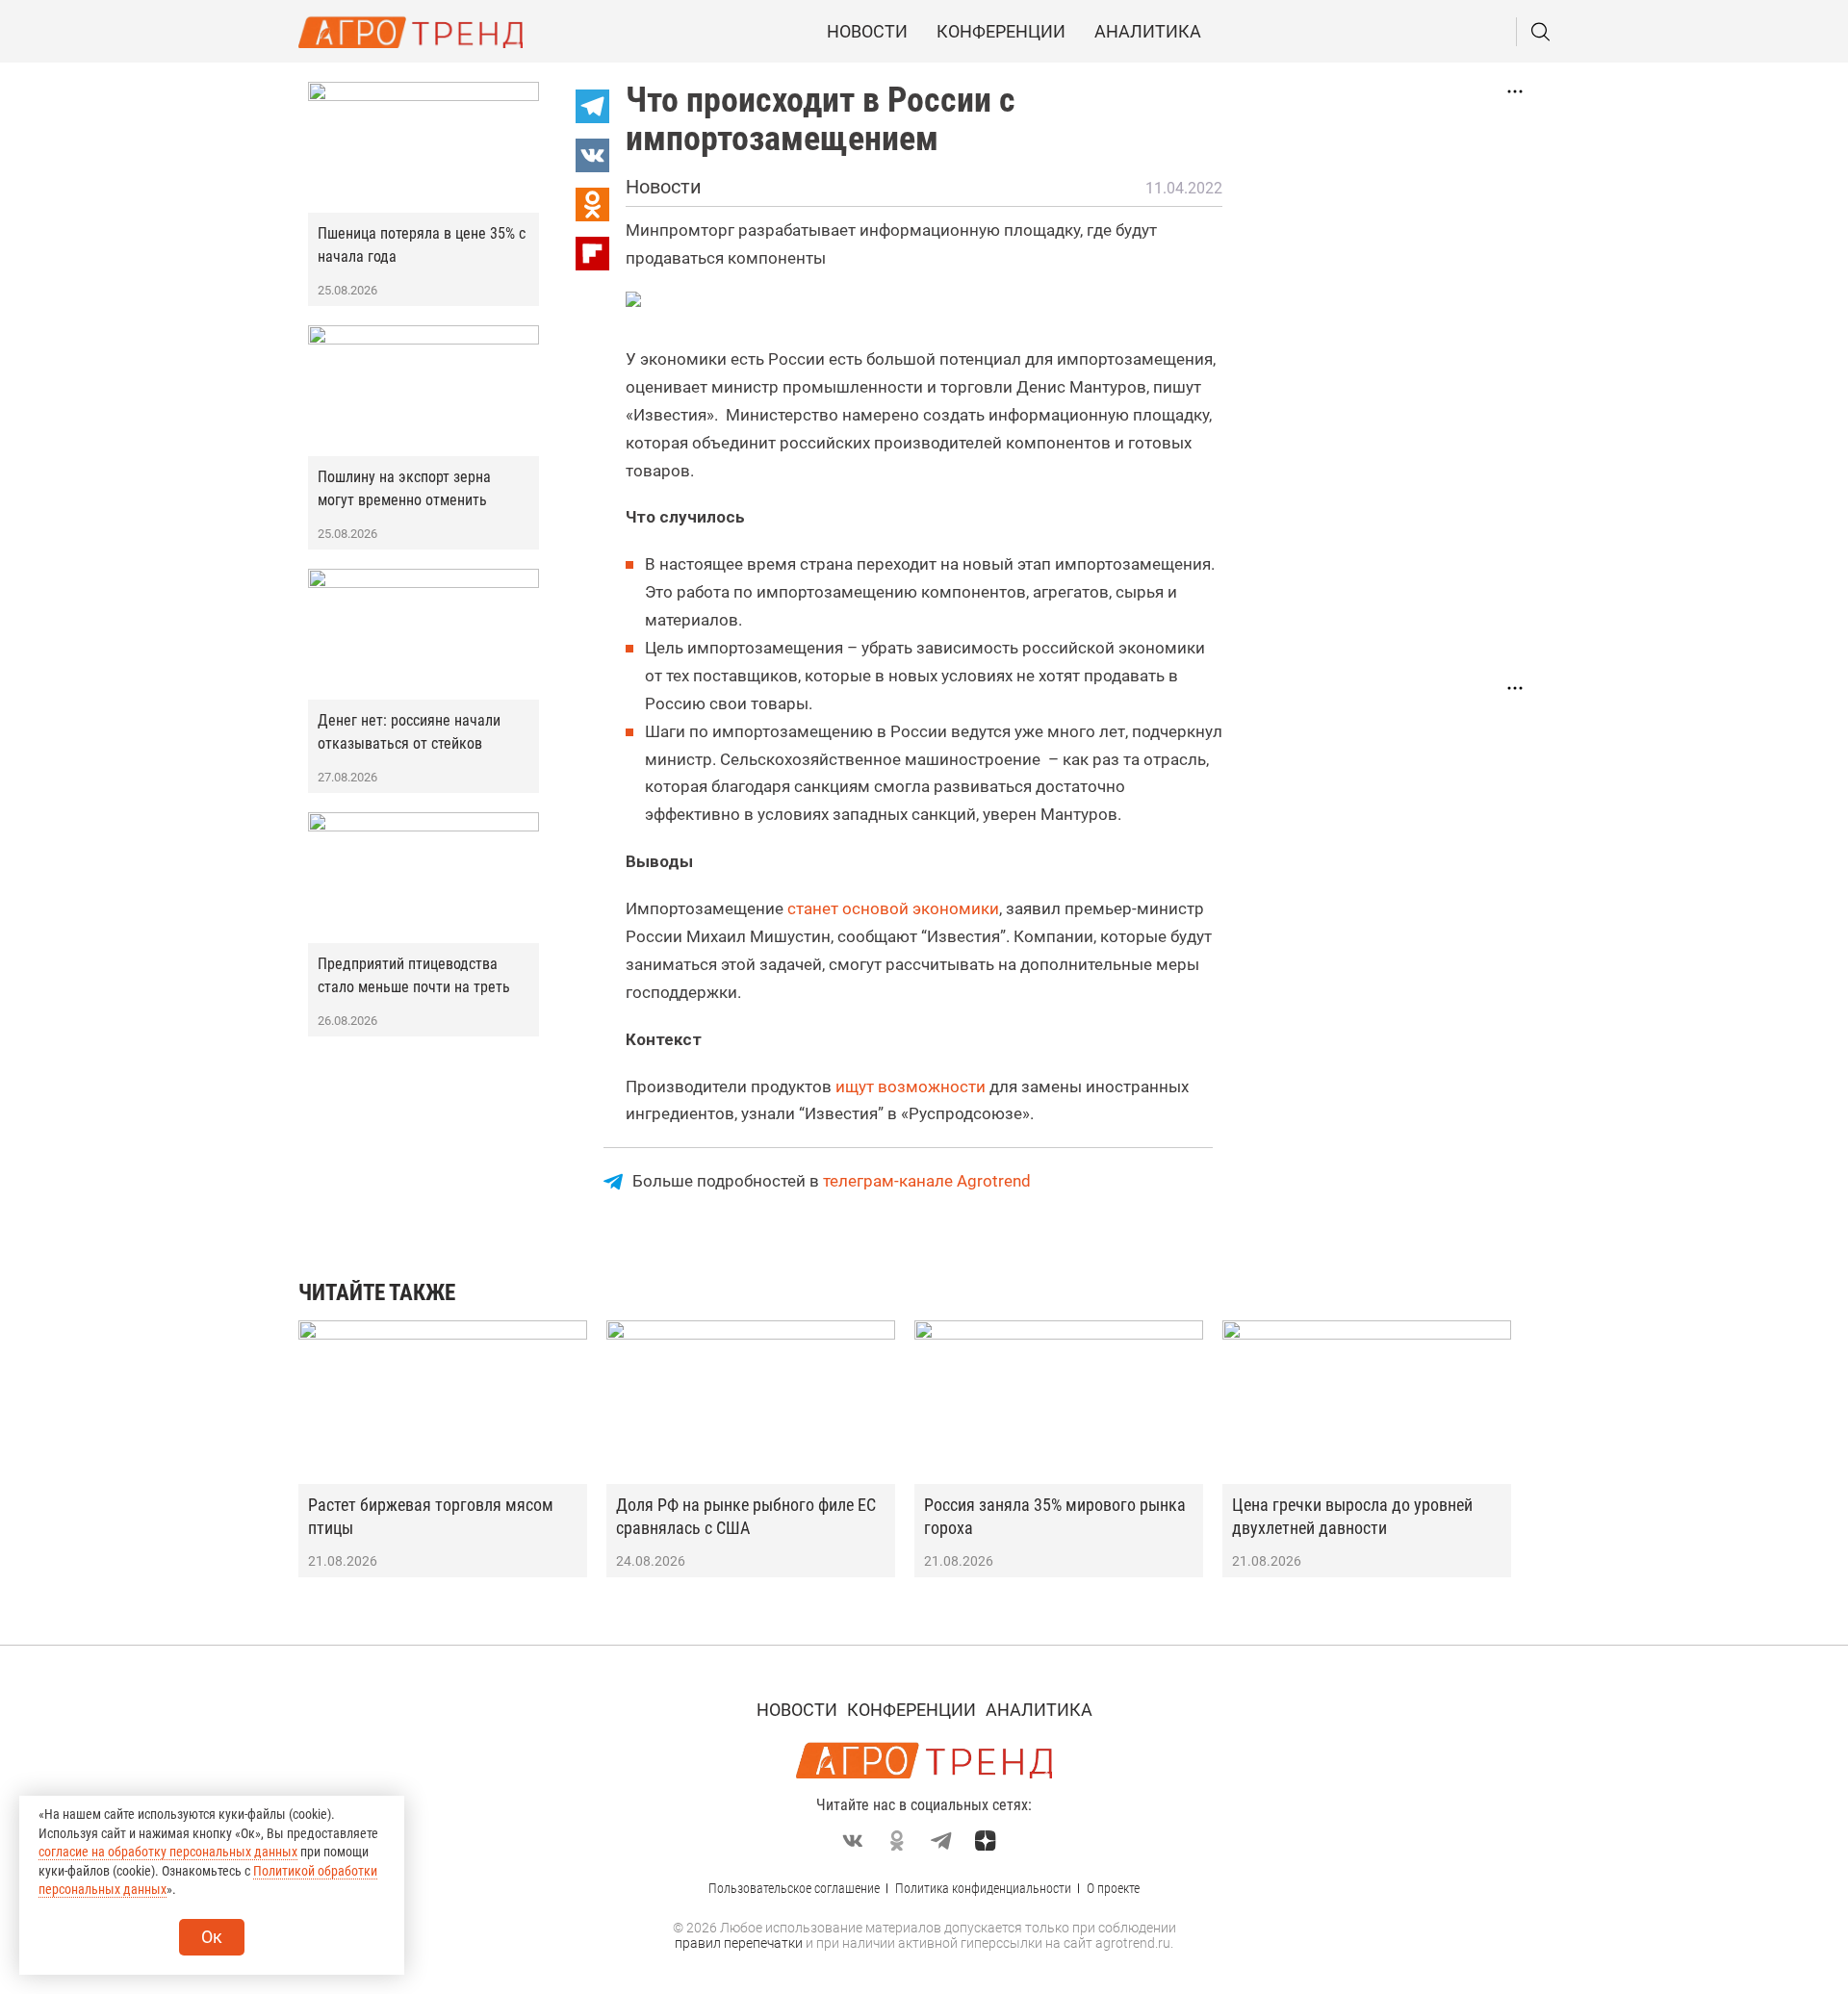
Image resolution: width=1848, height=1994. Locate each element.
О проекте (1113, 1888)
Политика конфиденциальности (983, 1888)
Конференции (1001, 31)
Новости (867, 31)
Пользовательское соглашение (794, 1888)
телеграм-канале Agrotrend (927, 1181)
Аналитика (1148, 31)
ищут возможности (911, 1086)
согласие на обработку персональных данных (168, 1852)
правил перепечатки (739, 1943)
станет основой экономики (893, 908)
